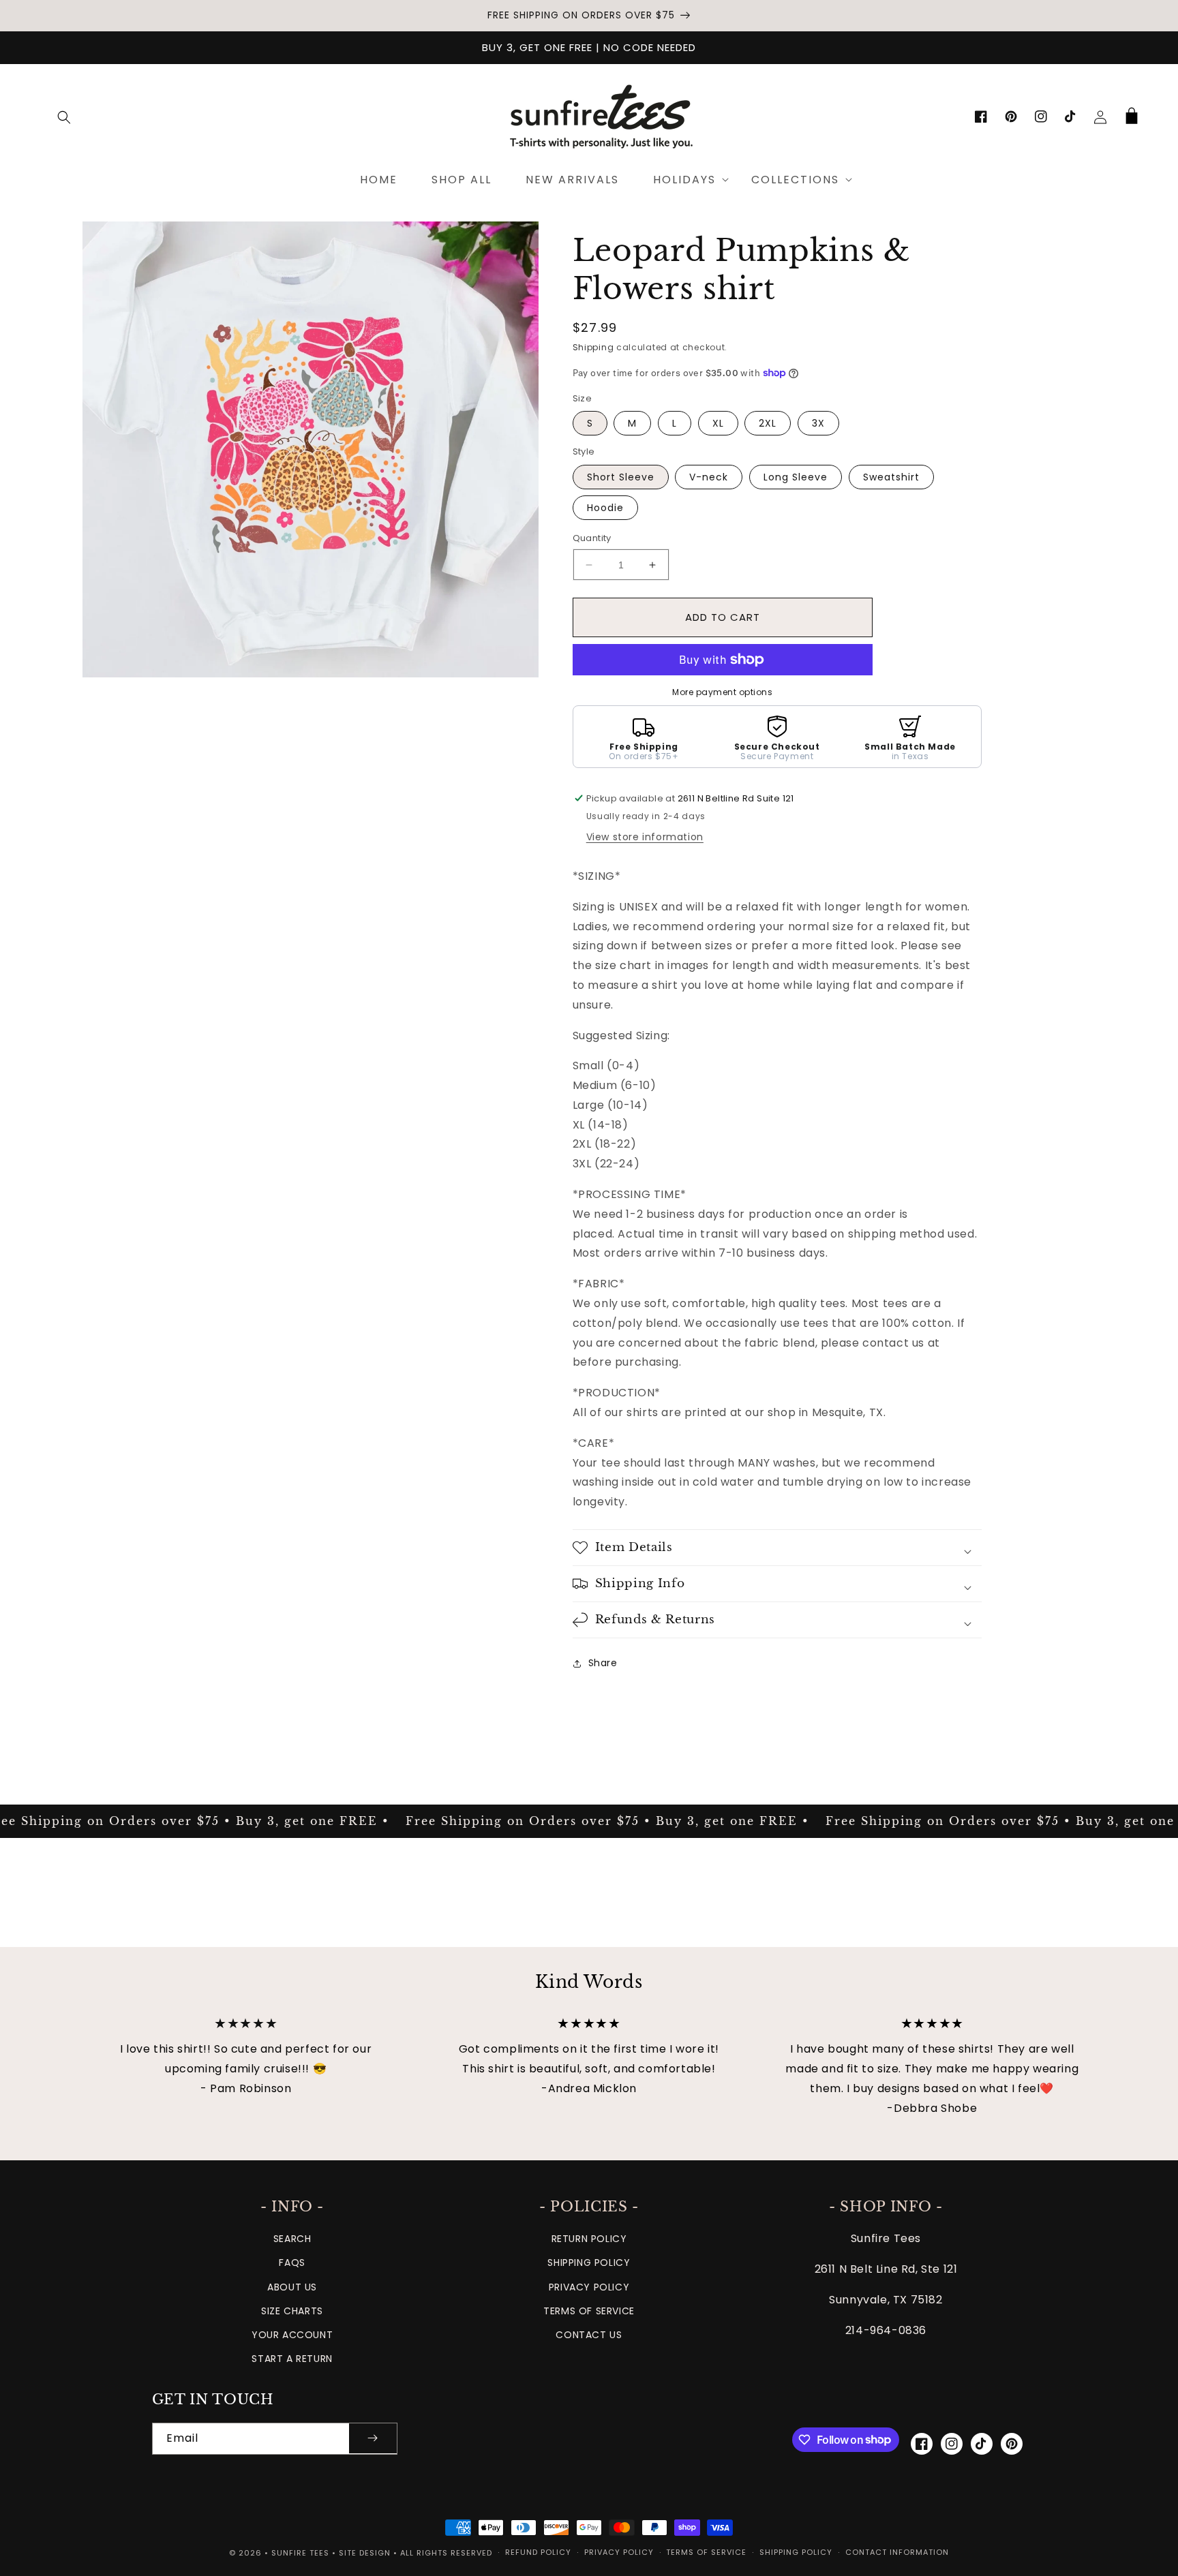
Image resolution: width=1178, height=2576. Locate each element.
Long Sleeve (796, 477)
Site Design (365, 2553)
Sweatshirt (891, 477)
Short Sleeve (621, 477)
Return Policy (589, 2239)
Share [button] (603, 1663)
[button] (64, 117)
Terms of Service (589, 2311)
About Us (292, 2287)
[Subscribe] (373, 2439)
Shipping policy (796, 2552)
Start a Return (292, 2359)
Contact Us (589, 2335)
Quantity (592, 538)
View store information (645, 837)
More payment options (722, 692)
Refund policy (538, 2552)
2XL (768, 423)
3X (818, 423)
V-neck (709, 477)
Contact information (897, 2552)
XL (718, 423)
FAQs (292, 2263)
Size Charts (292, 2311)
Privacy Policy (589, 2287)
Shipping (593, 347)
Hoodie (605, 508)
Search (292, 2239)
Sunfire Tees (300, 2553)
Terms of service (706, 2552)
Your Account (292, 2335)
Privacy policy (619, 2552)
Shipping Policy (589, 2263)
